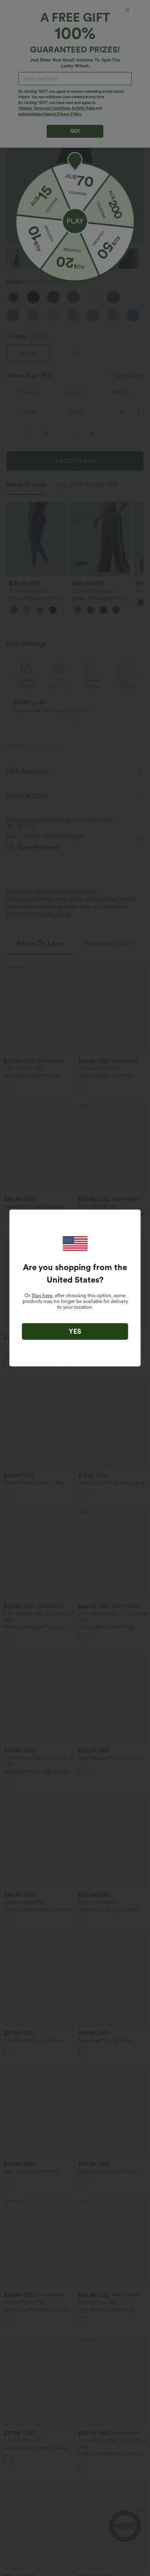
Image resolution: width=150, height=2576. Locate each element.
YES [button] (75, 1331)
